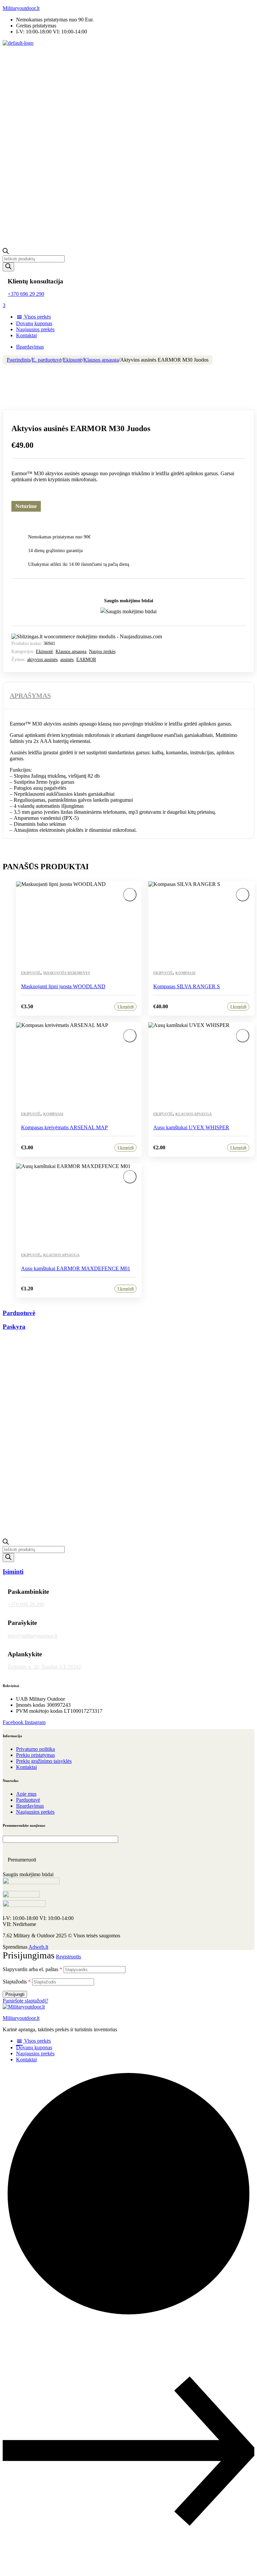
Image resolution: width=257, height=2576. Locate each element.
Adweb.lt (38, 1947)
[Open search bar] (6, 252)
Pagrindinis (19, 360)
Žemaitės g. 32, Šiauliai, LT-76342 (44, 1667)
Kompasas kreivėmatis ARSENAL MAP (64, 1127)
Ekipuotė (72, 360)
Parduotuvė (19, 1313)
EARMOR (86, 660)
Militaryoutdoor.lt (21, 8)
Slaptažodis (17, 1982)
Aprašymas (30, 695)
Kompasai (185, 973)
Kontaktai (26, 2059)
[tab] (30, 695)
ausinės (67, 660)
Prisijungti (15, 1994)
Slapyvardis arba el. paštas (32, 1969)
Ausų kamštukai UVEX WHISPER (191, 1127)
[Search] (8, 267)
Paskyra (14, 1327)
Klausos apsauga (101, 360)
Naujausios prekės (35, 2053)
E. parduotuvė (47, 360)
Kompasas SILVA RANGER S (187, 986)
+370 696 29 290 (26, 294)
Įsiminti (130, 895)
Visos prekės (37, 2041)
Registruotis (68, 1957)
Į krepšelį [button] (125, 1007)
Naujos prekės (102, 652)
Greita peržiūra (130, 910)
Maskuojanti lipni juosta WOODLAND (63, 986)
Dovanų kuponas (34, 2047)
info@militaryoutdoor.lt (32, 1636)
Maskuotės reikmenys (67, 973)
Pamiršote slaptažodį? (25, 2001)
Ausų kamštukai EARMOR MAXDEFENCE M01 (76, 1268)
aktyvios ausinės (42, 660)
